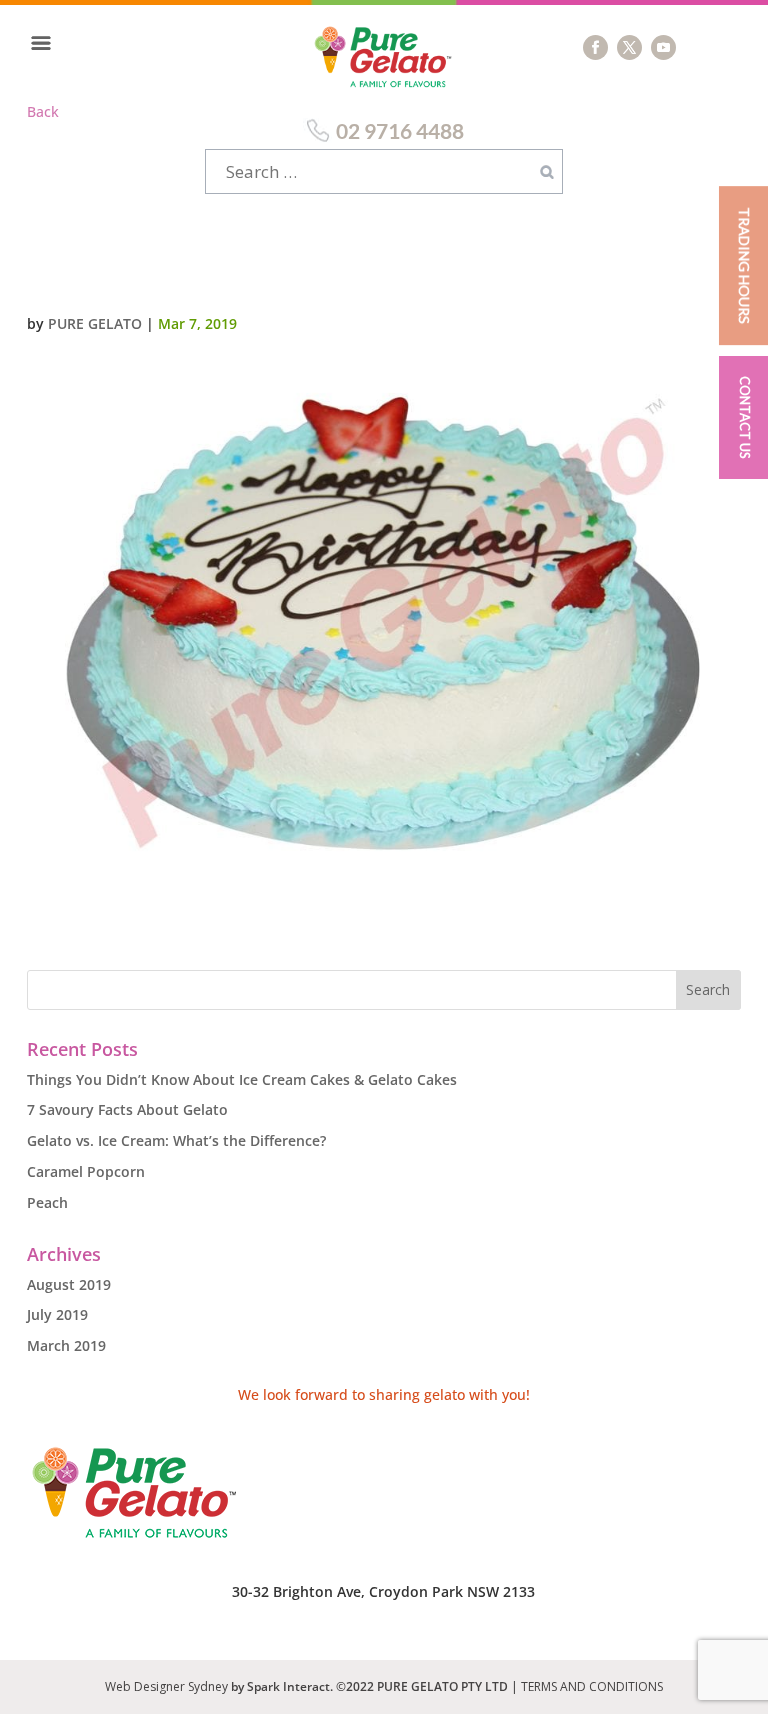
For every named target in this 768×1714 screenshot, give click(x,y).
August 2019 (69, 1284)
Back (43, 111)
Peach (47, 1202)
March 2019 (66, 1345)
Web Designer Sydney (168, 1686)
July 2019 (57, 1314)
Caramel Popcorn (86, 1171)
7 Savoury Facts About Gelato (127, 1109)
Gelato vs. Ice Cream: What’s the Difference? (176, 1140)
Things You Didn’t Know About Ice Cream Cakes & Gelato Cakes (242, 1079)
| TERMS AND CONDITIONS (587, 1686)
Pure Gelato (95, 323)
